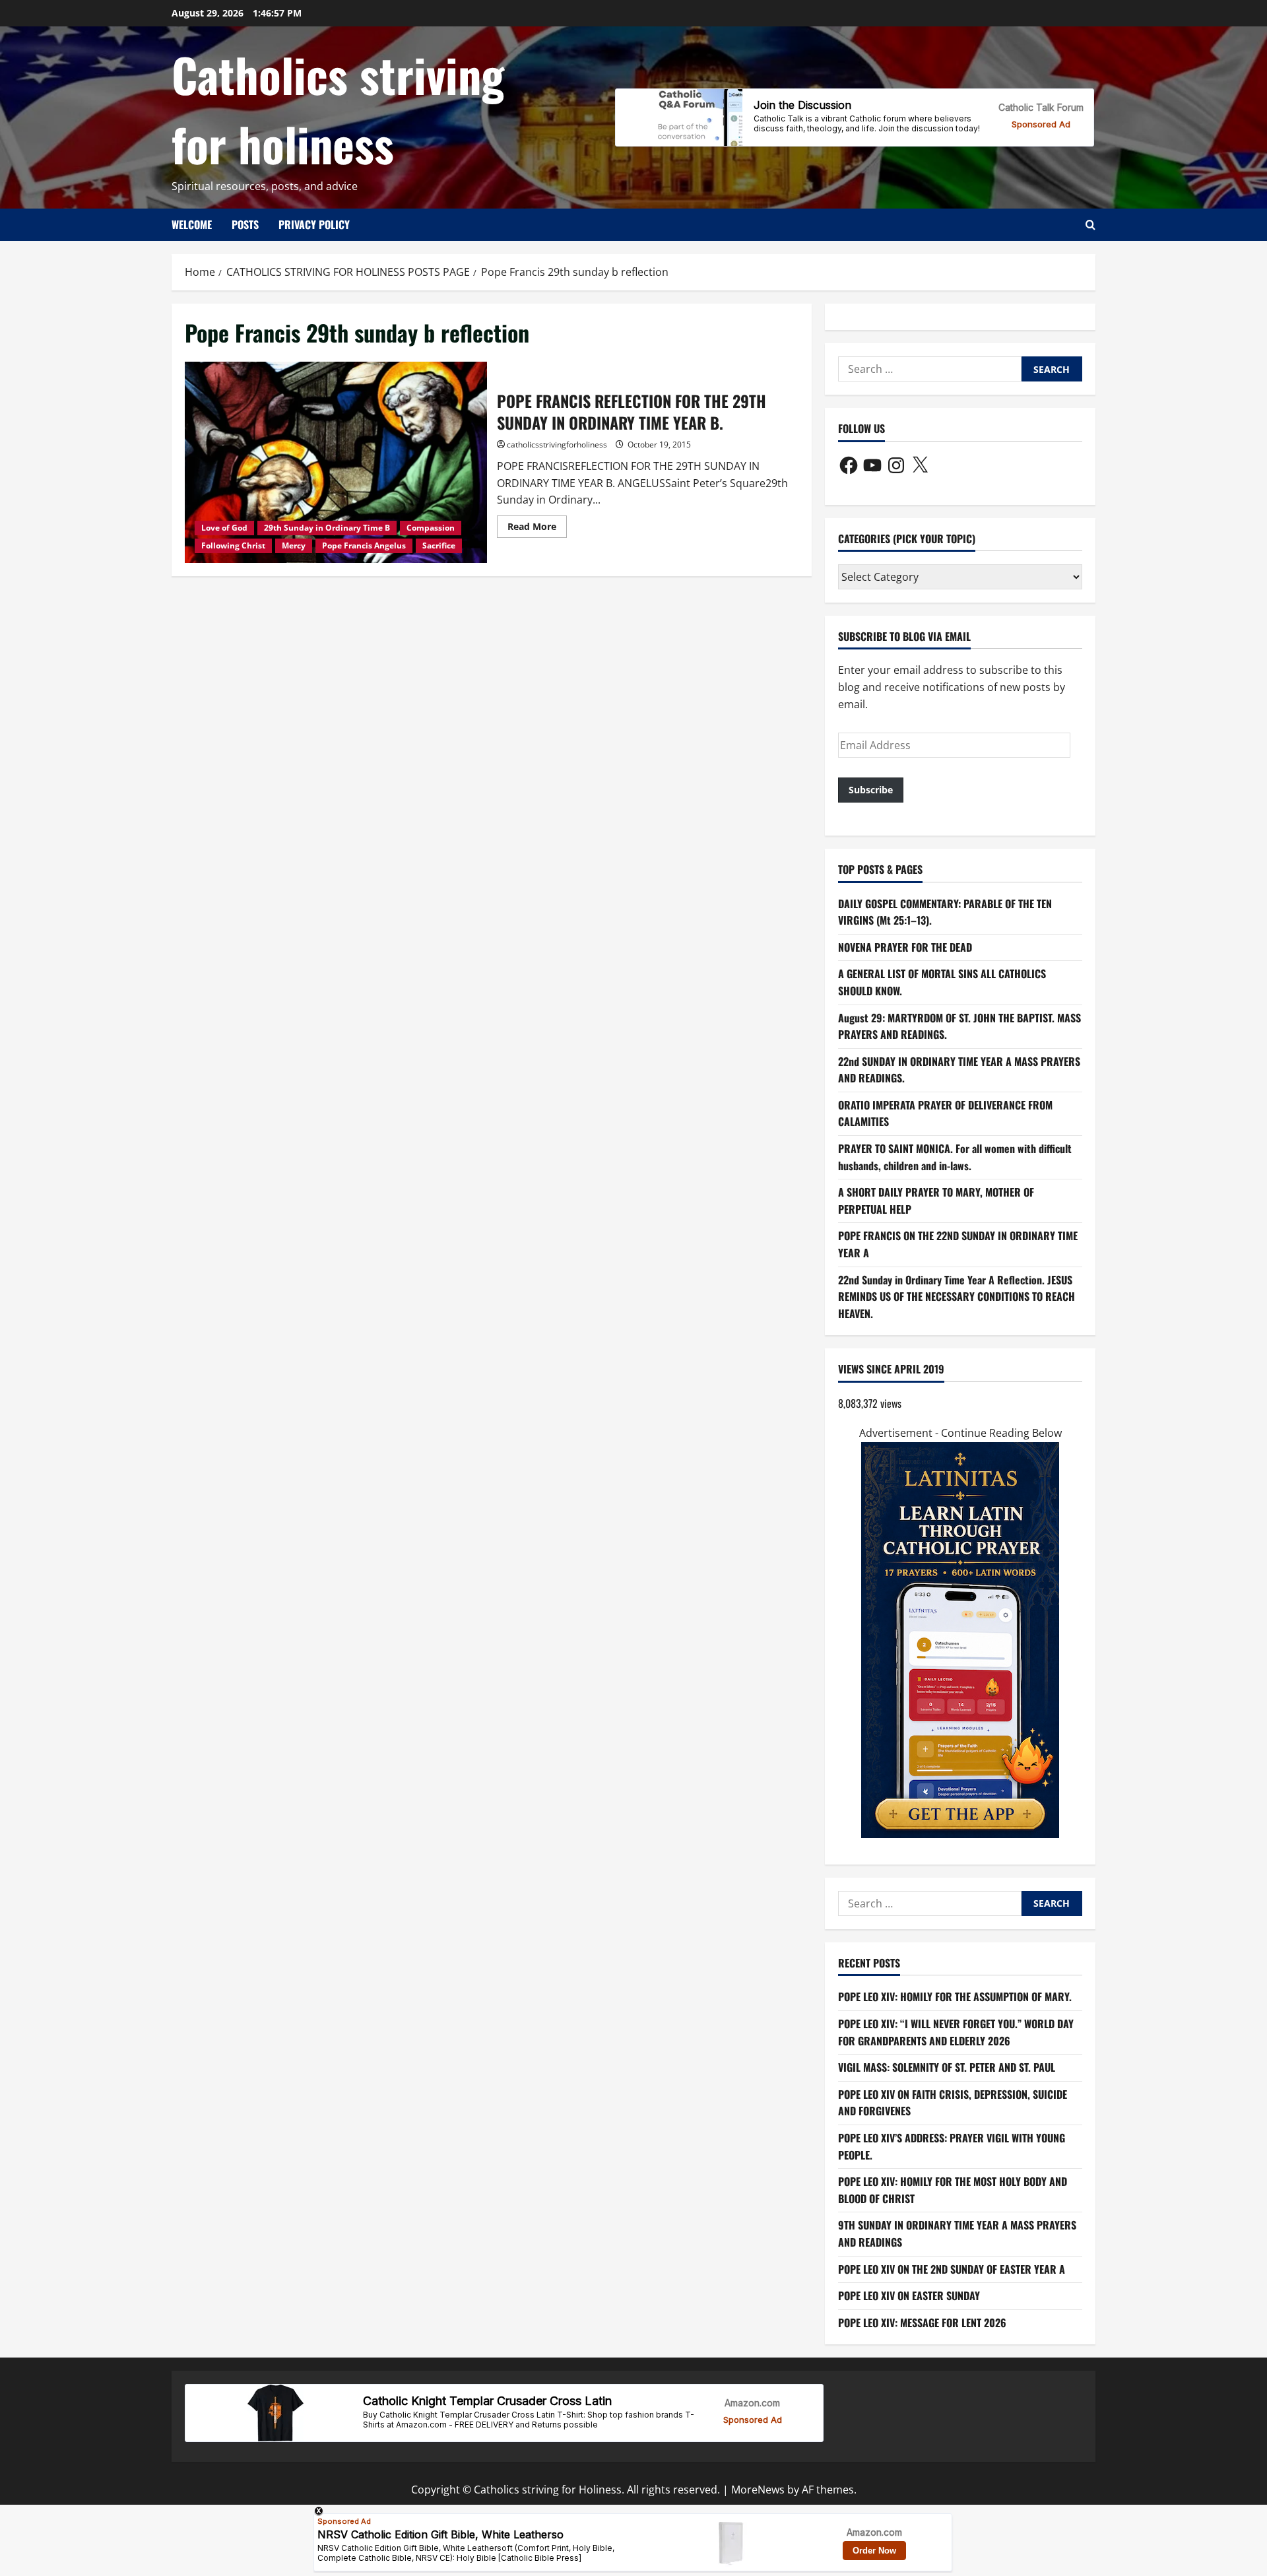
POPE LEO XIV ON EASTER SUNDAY (909, 2295)
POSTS (245, 224)
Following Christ (233, 545)
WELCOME (192, 224)
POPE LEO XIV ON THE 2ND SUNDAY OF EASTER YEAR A (952, 2269)
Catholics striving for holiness (338, 109)
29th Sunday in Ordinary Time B (327, 528)
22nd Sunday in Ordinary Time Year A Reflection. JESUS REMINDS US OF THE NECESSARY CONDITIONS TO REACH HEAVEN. (957, 1297)
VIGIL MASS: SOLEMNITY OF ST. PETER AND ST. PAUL (947, 2067)
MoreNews (758, 2490)
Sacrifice (439, 545)
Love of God (224, 528)
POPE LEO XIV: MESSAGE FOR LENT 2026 (922, 2323)
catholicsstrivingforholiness (557, 445)
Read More (537, 529)
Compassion (431, 528)
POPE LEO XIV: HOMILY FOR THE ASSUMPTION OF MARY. (955, 1997)
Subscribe (871, 790)
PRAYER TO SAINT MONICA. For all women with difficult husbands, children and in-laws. (955, 1157)
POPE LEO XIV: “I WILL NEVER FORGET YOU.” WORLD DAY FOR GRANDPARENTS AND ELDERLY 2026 (956, 2032)
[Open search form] (1090, 225)
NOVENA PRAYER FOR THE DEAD (905, 947)
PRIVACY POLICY (314, 224)
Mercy (294, 545)
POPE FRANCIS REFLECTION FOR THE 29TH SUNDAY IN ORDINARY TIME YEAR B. (336, 462)
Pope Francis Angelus (364, 545)
